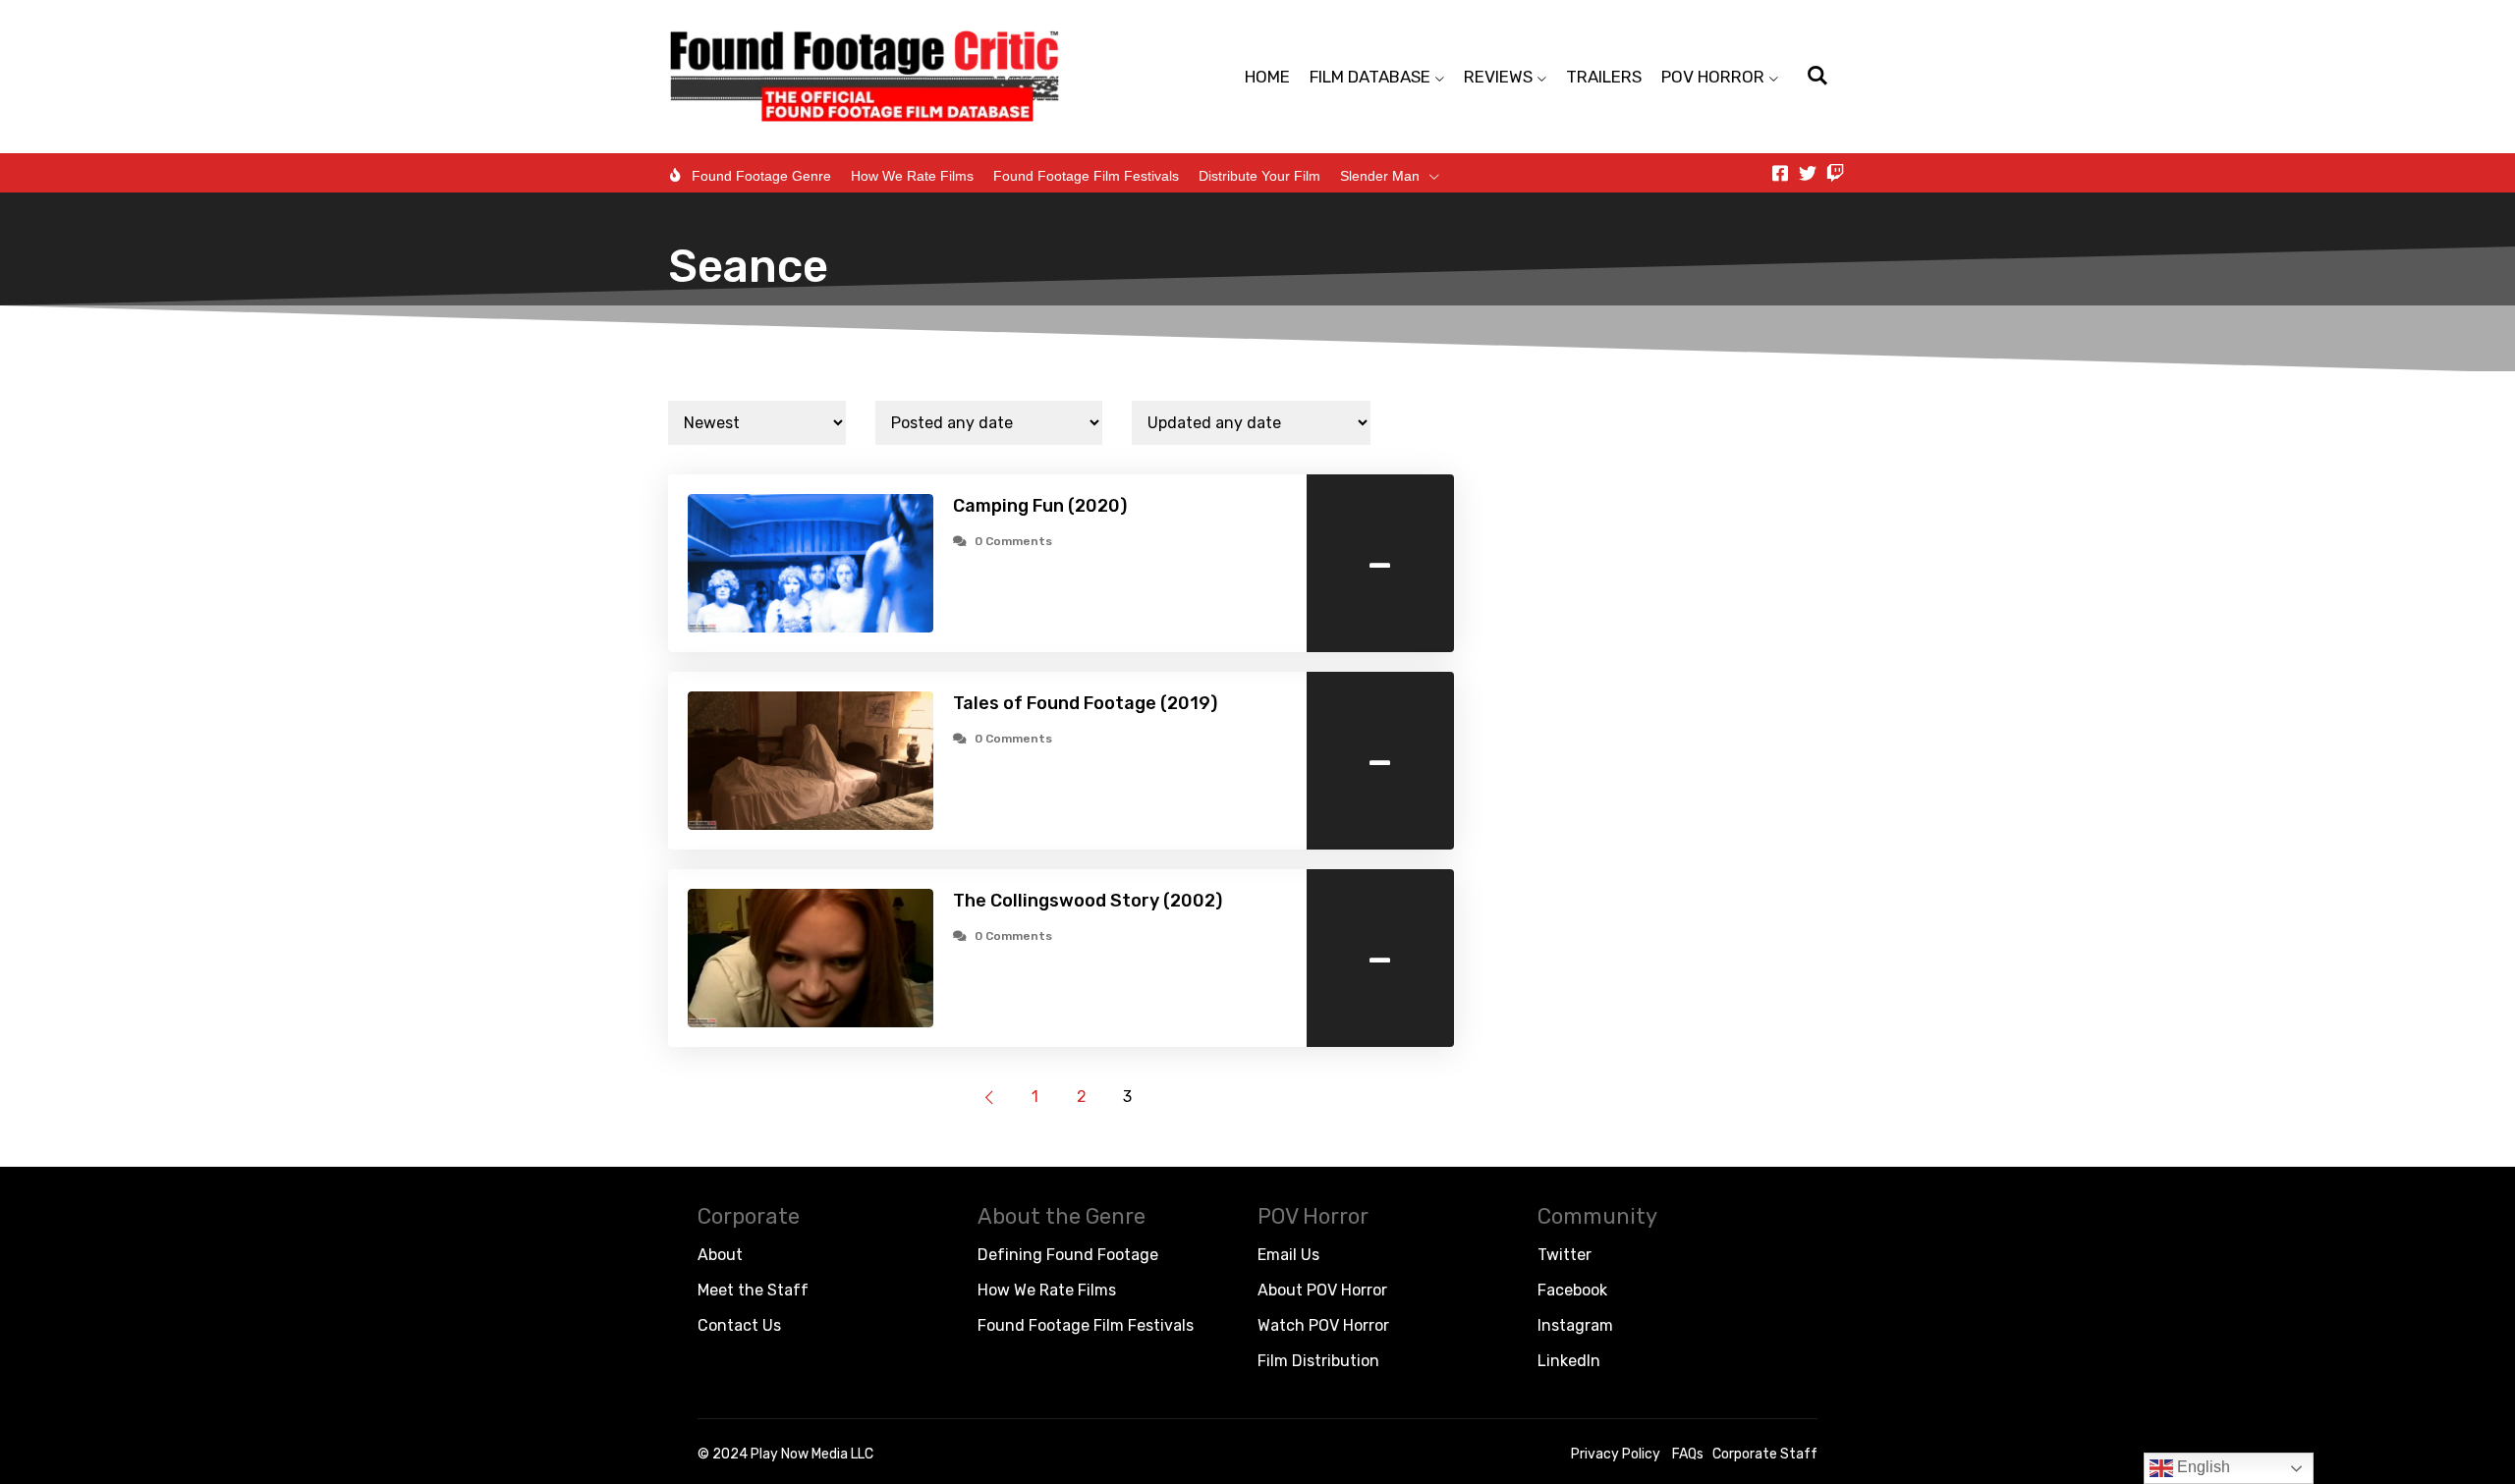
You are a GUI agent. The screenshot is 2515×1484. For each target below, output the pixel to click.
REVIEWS (1498, 77)
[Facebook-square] (1780, 173)
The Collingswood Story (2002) (1088, 901)
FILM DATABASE (1370, 77)
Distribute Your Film (1259, 176)
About (720, 1255)
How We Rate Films (912, 176)
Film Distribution (1318, 1361)
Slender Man (1380, 176)
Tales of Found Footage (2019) (1085, 703)
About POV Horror (1322, 1290)
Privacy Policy (1616, 1454)
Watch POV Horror (1323, 1325)
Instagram (1575, 1325)
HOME (1267, 77)
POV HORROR (1713, 77)
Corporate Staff (1765, 1454)
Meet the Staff (753, 1290)
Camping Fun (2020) (1040, 506)
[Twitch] (1835, 173)
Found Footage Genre (761, 176)
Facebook (1572, 1290)
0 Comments (1013, 541)
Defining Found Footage (1068, 1255)
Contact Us (739, 1325)
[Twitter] (1808, 173)
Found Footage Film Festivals (1086, 176)
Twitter (1565, 1255)
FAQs (1688, 1454)
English (2202, 1467)
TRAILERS (1604, 77)
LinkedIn (1569, 1361)
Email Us (1288, 1255)
